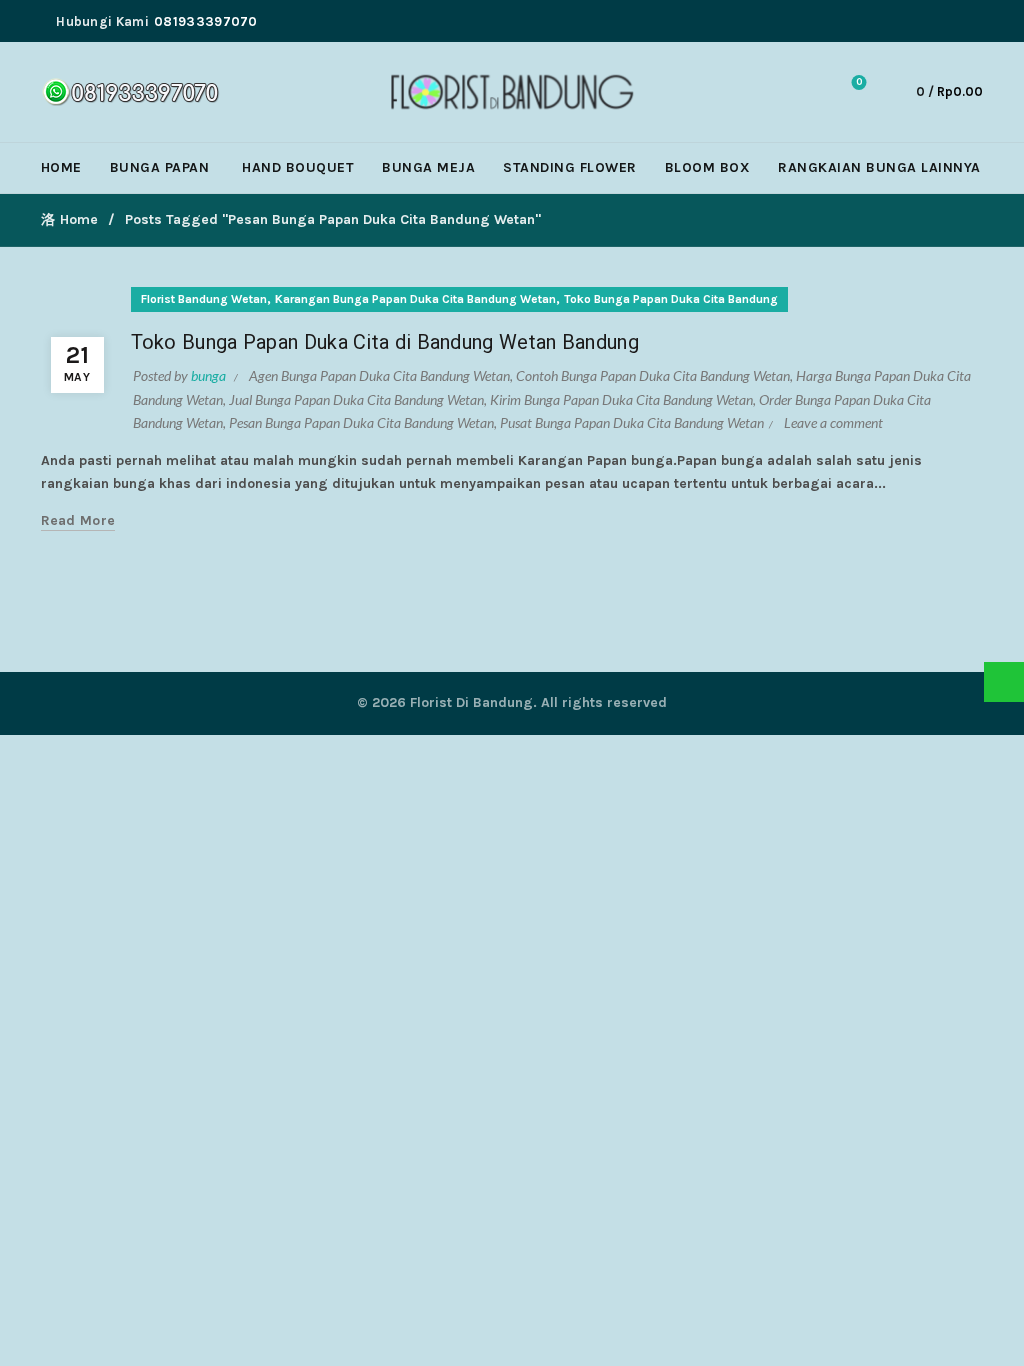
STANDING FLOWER (570, 167)
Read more (78, 520)
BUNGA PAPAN (160, 167)
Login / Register (757, 92)
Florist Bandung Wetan (204, 299)
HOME (61, 167)
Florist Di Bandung (471, 702)
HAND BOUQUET (298, 167)
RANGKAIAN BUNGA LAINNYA (879, 167)
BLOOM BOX (708, 167)
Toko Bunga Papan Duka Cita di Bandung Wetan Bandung (385, 342)
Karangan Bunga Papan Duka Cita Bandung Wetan (415, 299)
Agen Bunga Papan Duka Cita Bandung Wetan (379, 375)
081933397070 (206, 21)
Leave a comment (833, 422)
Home (79, 219)
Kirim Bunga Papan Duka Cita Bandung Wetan (621, 399)
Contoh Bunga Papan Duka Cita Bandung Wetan (653, 375)
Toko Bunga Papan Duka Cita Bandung (671, 299)
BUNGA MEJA (428, 167)
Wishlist (859, 82)
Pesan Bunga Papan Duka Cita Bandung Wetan (361, 422)
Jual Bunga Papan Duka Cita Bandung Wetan (356, 399)
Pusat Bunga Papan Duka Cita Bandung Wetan (632, 422)
